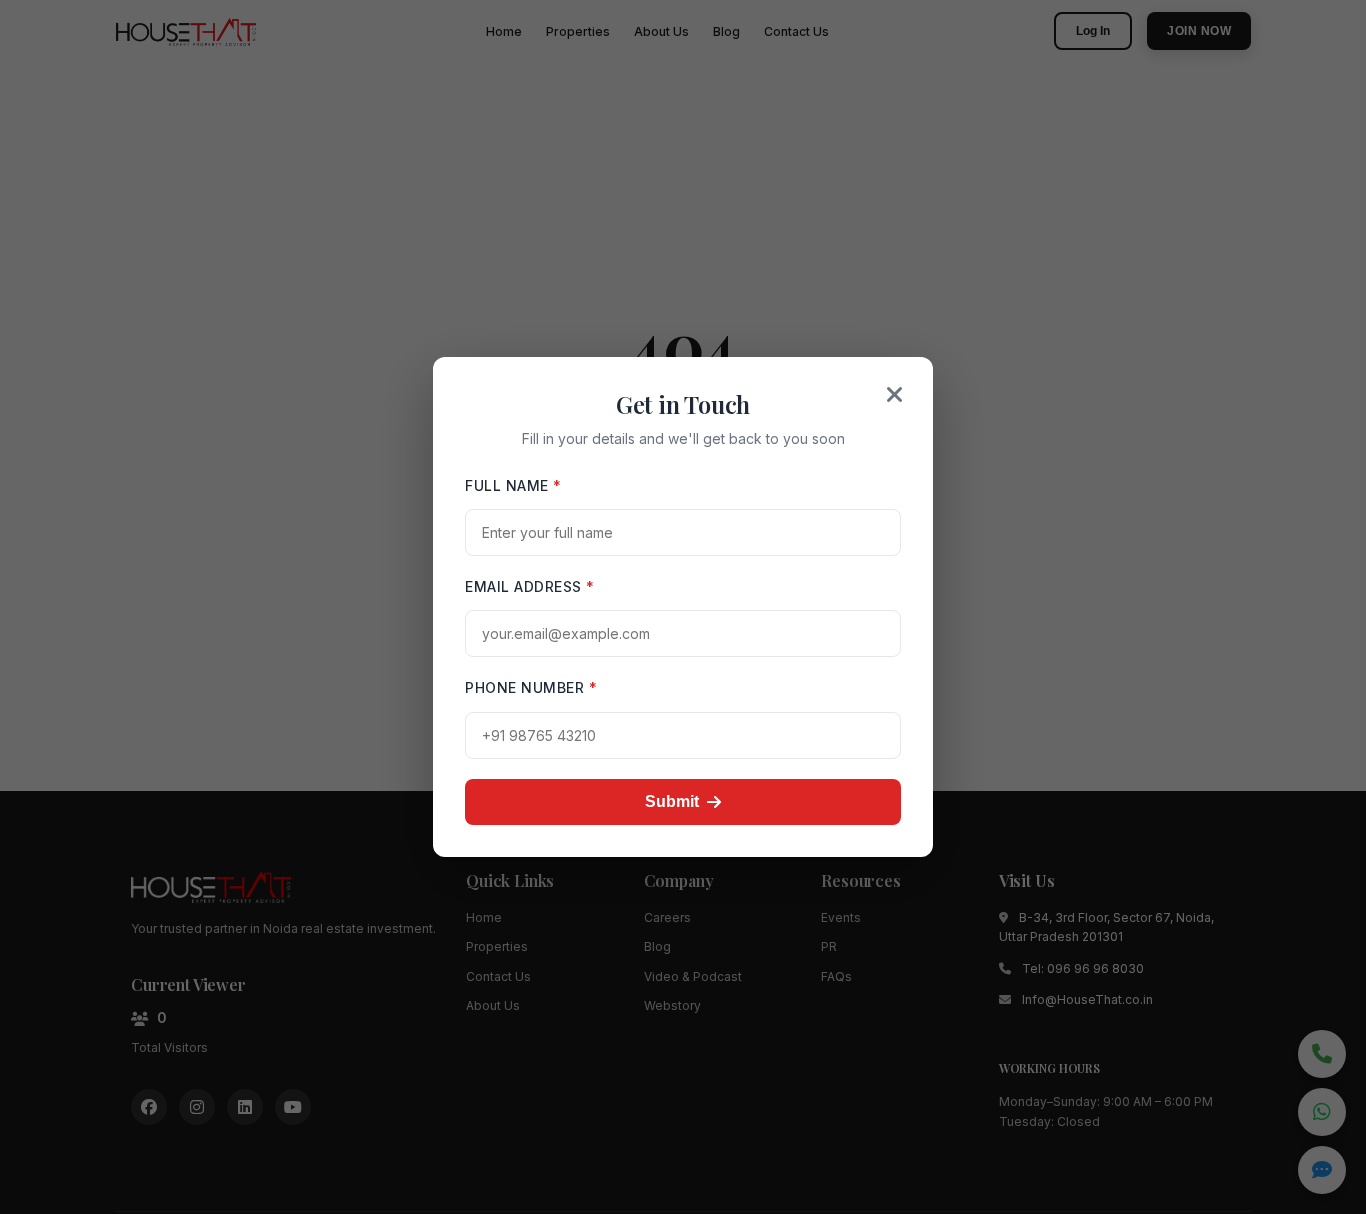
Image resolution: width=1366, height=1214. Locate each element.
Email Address (530, 586)
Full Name (513, 485)
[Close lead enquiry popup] (895, 395)
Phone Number (531, 687)
